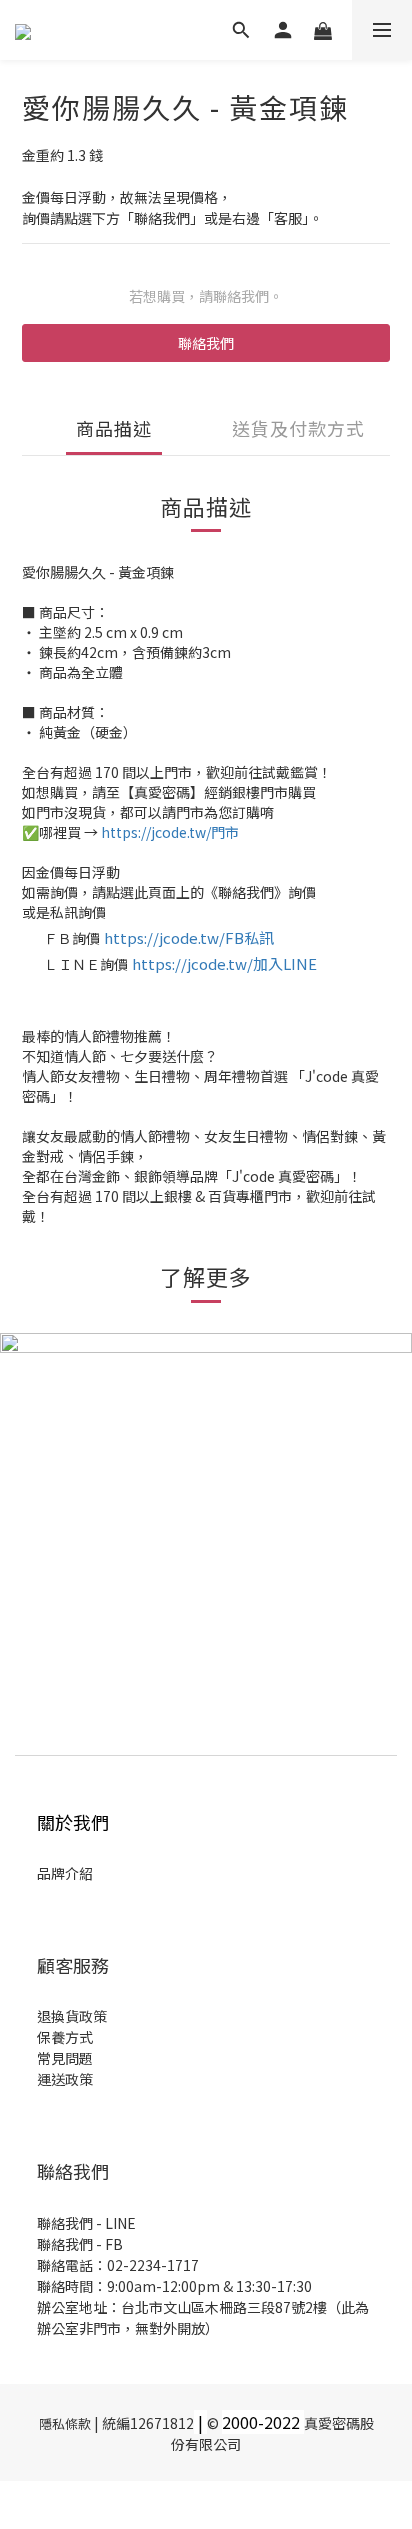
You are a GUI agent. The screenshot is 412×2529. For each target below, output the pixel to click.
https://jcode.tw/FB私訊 (189, 937)
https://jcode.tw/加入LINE (224, 963)
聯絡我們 (206, 343)
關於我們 (73, 1822)
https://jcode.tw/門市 (170, 832)
